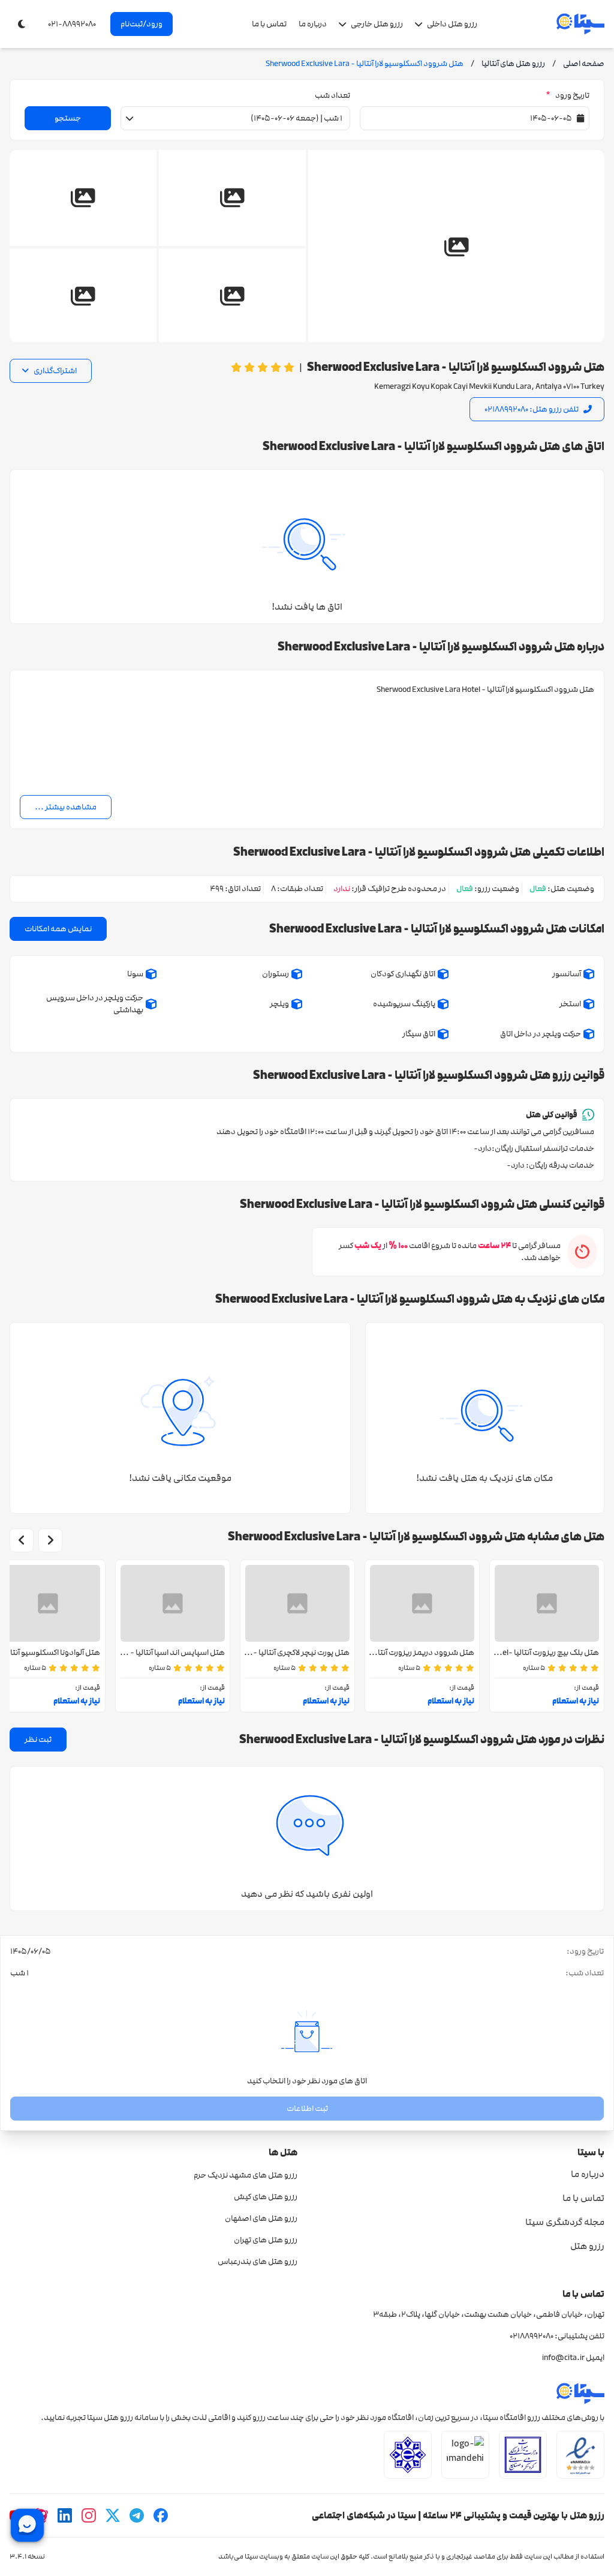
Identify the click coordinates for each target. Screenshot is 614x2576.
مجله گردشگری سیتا (565, 2222)
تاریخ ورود (568, 95)
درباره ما (313, 24)
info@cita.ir (563, 2358)
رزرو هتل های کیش (266, 2197)
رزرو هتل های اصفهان (261, 2218)
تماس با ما (269, 24)
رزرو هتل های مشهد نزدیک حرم (246, 2175)
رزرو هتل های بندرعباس (258, 2262)
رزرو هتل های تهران (266, 2240)
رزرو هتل (587, 2246)
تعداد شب (332, 95)
